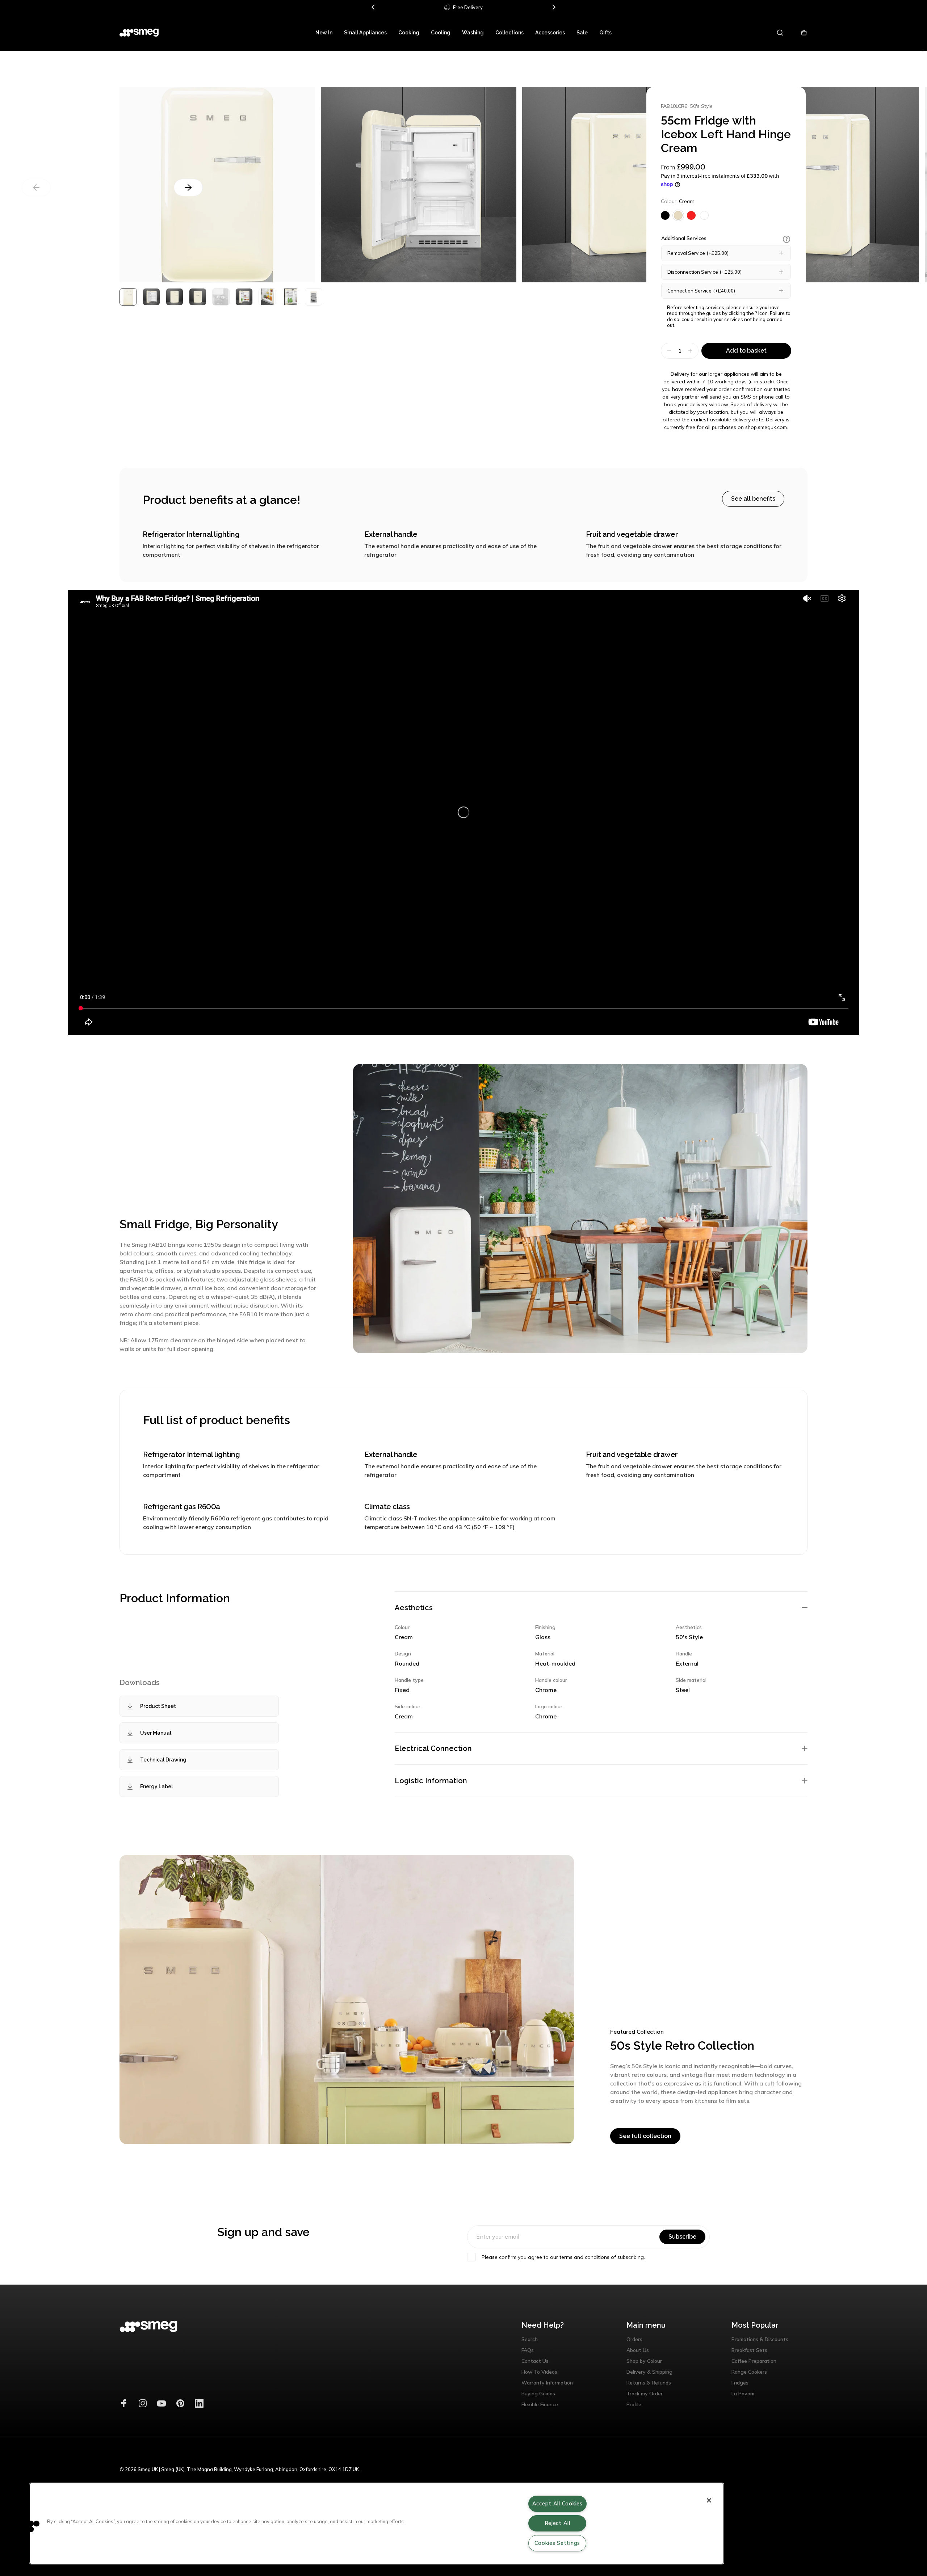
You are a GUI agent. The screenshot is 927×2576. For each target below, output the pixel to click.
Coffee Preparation (754, 2361)
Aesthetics (414, 1608)
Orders (634, 2339)
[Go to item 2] (175, 297)
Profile (634, 2404)
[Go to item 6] (267, 297)
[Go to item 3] (198, 297)
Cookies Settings (557, 2543)
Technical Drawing (163, 1760)
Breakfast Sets (749, 2350)
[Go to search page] (781, 33)
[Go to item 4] (221, 297)
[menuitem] (324, 33)
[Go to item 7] (290, 297)
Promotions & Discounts (760, 2339)
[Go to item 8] (314, 297)
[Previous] (373, 7)
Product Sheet (158, 1706)
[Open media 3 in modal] (620, 185)
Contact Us (535, 2361)
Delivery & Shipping (649, 2372)
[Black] (665, 215)
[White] (704, 215)
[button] (787, 239)
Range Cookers (749, 2372)
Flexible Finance (540, 2404)
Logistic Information (431, 1781)
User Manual (156, 1733)
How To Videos (539, 2372)
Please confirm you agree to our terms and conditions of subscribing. (563, 2257)
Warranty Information (547, 2383)
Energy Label (156, 1786)
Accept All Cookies (557, 2504)
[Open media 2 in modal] (217, 185)
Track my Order (645, 2394)
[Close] (709, 2500)
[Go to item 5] (244, 297)
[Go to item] (128, 297)
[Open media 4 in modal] (821, 185)
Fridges (740, 2383)
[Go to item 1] (151, 297)
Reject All (557, 2523)
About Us (638, 2350)
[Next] (554, 7)
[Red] (691, 215)
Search (530, 2339)
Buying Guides (538, 2394)
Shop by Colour (644, 2361)
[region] (377, 2524)
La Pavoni (743, 2394)
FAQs (528, 2350)
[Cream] (678, 215)
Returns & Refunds (649, 2383)
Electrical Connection (433, 1748)
